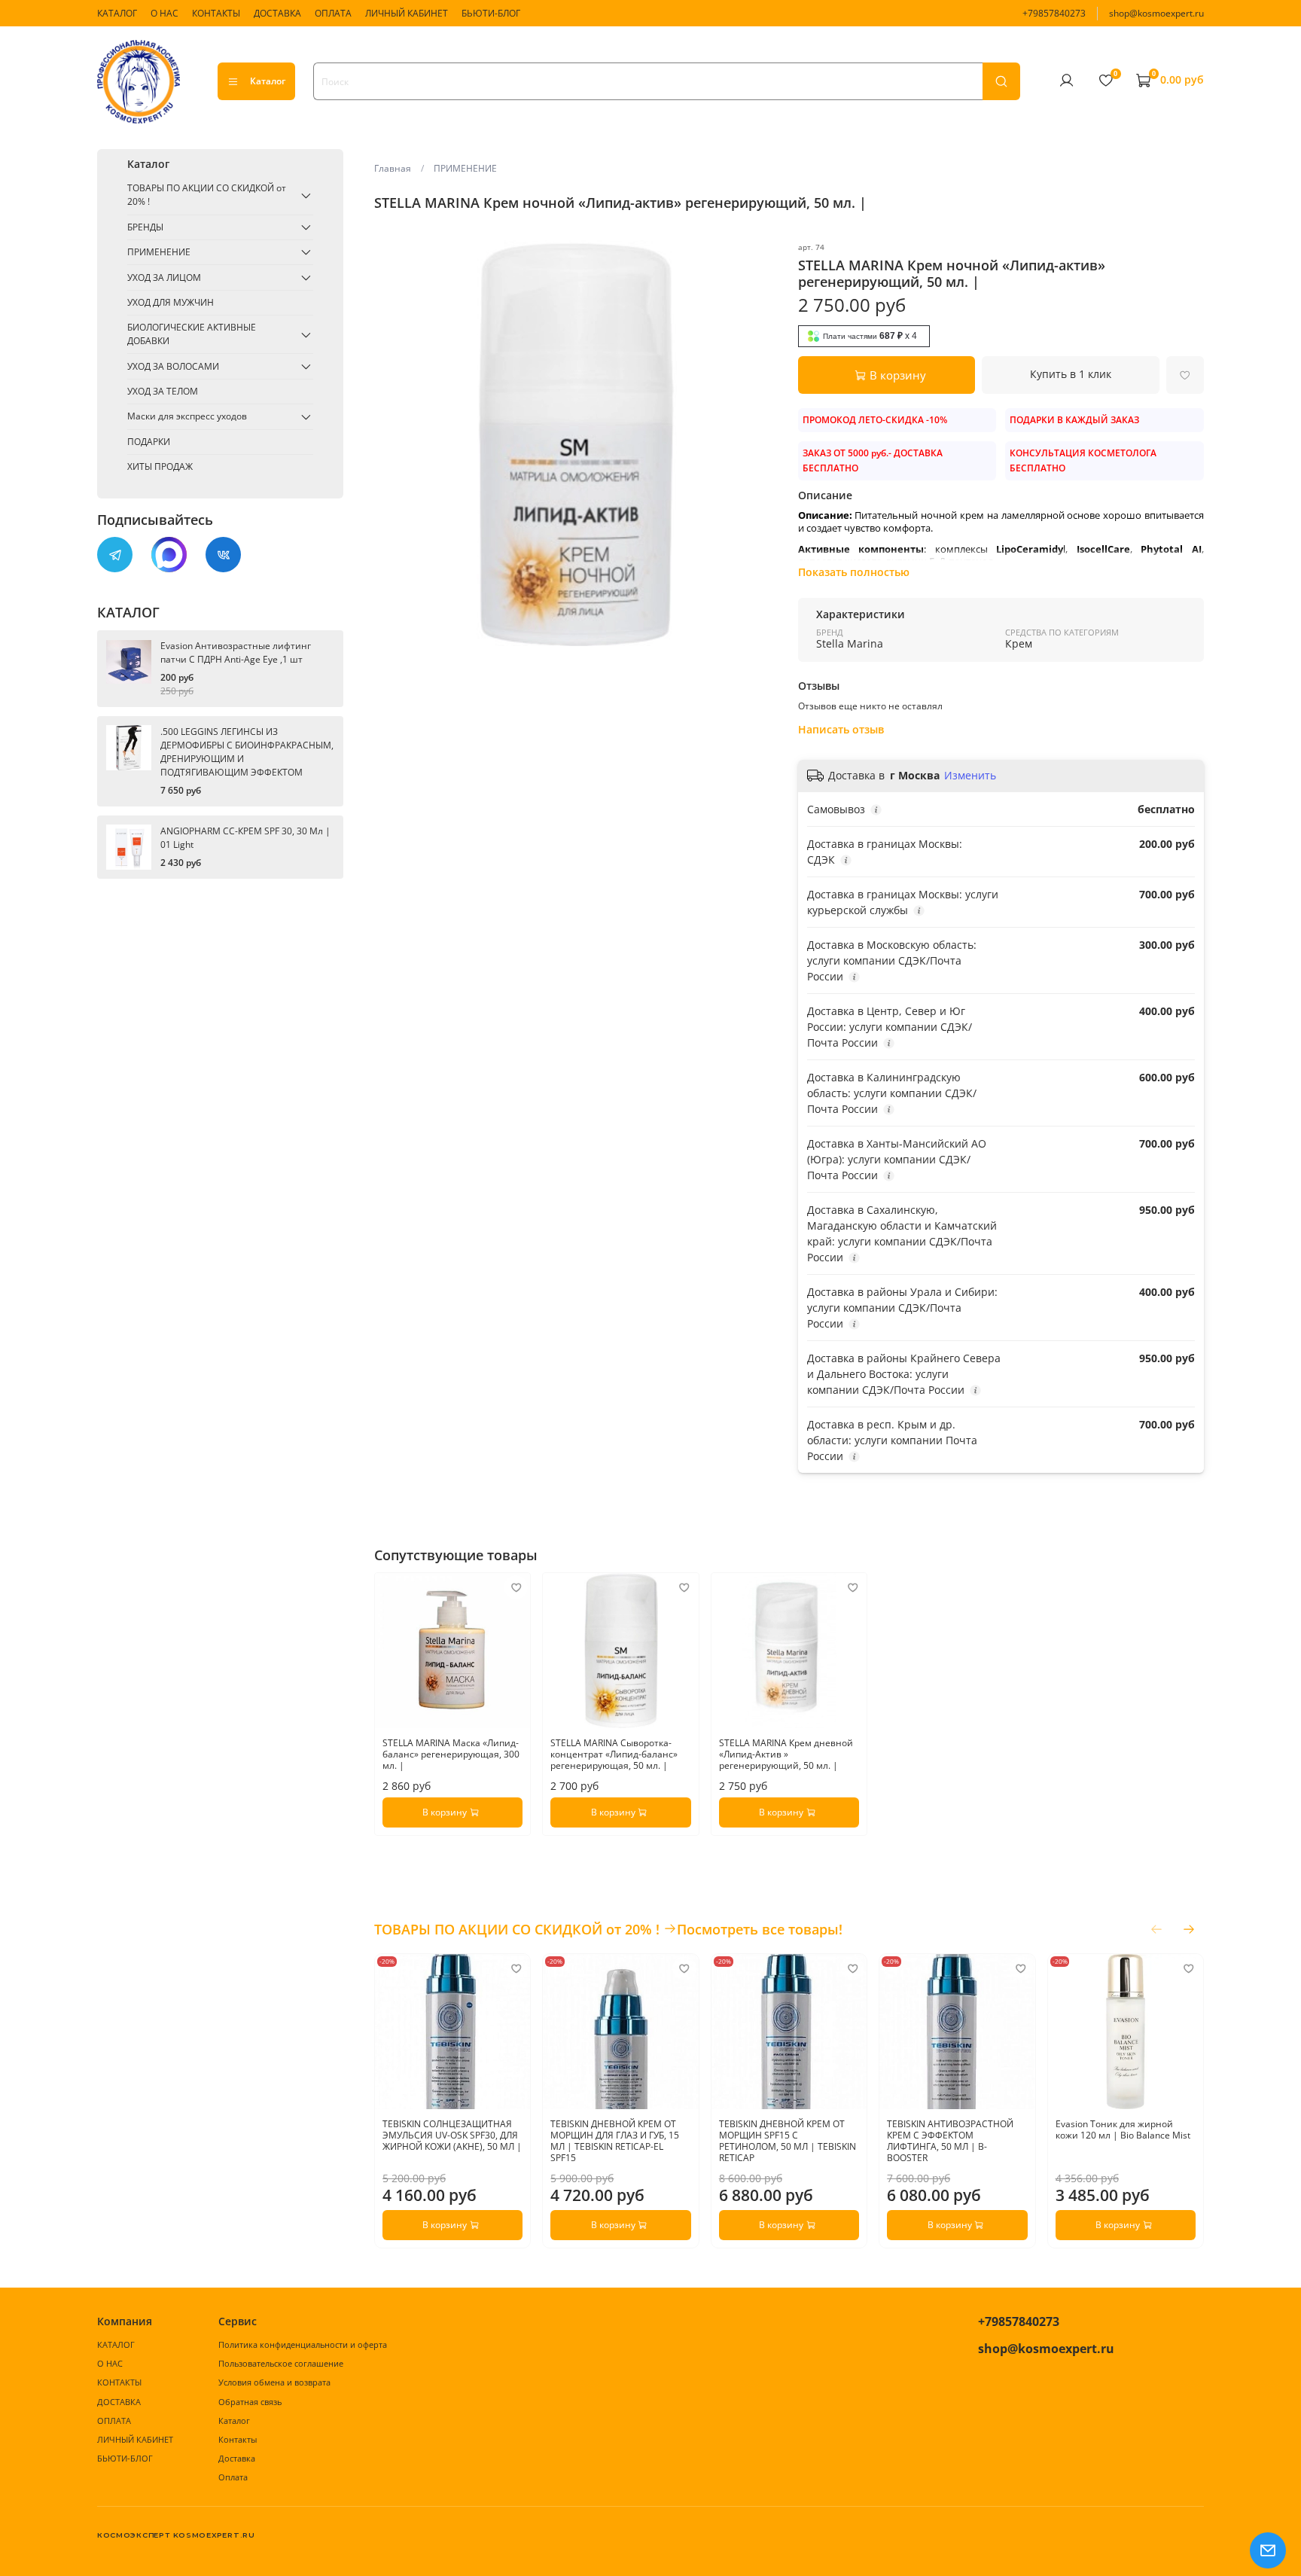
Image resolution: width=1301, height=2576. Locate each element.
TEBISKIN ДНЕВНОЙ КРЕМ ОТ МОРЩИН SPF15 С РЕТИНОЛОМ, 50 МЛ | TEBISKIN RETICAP (787, 2142)
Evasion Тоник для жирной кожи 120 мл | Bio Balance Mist (1122, 2130)
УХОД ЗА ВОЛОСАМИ (173, 366)
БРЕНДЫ (145, 227)
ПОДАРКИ (149, 442)
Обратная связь (250, 2402)
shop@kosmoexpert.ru (1156, 13)
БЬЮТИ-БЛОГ (491, 13)
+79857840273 (1054, 13)
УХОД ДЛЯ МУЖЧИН (171, 302)
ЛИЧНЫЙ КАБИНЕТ (407, 13)
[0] (1105, 81)
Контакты (238, 2439)
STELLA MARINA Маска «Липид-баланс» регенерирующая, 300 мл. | (451, 1755)
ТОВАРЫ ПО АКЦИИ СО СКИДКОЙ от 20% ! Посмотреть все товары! (608, 1929)
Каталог (268, 81)
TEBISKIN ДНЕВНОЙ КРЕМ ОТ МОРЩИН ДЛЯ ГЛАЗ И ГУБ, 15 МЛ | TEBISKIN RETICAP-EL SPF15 (615, 2142)
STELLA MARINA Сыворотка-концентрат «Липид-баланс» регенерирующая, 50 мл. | (614, 1755)
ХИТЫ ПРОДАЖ (160, 466)
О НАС (165, 13)
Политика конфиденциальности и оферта (303, 2344)
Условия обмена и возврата (274, 2382)
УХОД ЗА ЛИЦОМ (164, 277)
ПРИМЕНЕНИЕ (465, 168)
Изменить (970, 776)
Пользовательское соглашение (281, 2363)
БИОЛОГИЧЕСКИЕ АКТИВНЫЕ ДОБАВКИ (192, 335)
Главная (393, 168)
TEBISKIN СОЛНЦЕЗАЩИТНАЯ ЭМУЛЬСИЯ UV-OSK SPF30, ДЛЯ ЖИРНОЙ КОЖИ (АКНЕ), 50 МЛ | (452, 2136)
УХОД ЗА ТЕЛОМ (163, 391)
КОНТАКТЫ (216, 13)
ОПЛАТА (333, 13)
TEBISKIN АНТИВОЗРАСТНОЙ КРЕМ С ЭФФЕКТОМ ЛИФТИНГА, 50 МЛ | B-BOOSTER (950, 2142)
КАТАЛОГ (117, 13)
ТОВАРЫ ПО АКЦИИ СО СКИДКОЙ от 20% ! (207, 195)
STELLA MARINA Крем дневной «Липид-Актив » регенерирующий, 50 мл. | (785, 1755)
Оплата (233, 2477)
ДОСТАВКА (277, 13)
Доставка (237, 2458)
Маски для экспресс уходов (187, 417)
